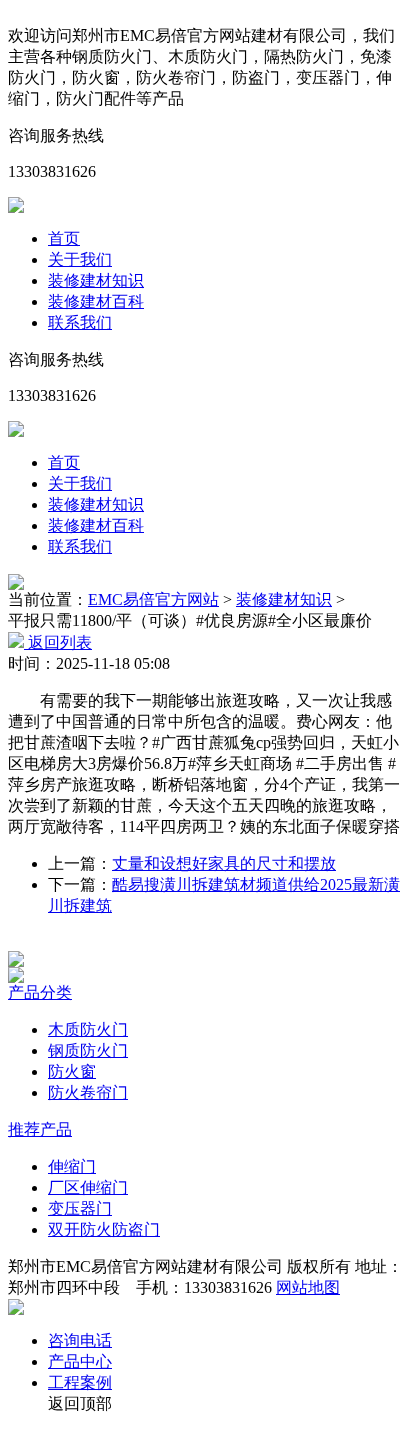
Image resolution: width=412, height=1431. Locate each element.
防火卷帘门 (88, 1092)
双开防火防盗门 (104, 1229)
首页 (64, 238)
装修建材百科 (96, 301)
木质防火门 (88, 1029)
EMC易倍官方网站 (153, 599)
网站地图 (308, 1287)
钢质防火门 (88, 1050)
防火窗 (72, 1071)
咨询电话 (80, 1340)
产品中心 (80, 1361)
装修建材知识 (96, 280)
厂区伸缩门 (88, 1187)
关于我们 (80, 259)
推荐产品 (40, 1129)
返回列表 (58, 642)
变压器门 (80, 1208)
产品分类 (40, 992)
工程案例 (80, 1382)
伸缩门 (72, 1166)
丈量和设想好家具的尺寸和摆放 (224, 863)
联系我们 (80, 322)
